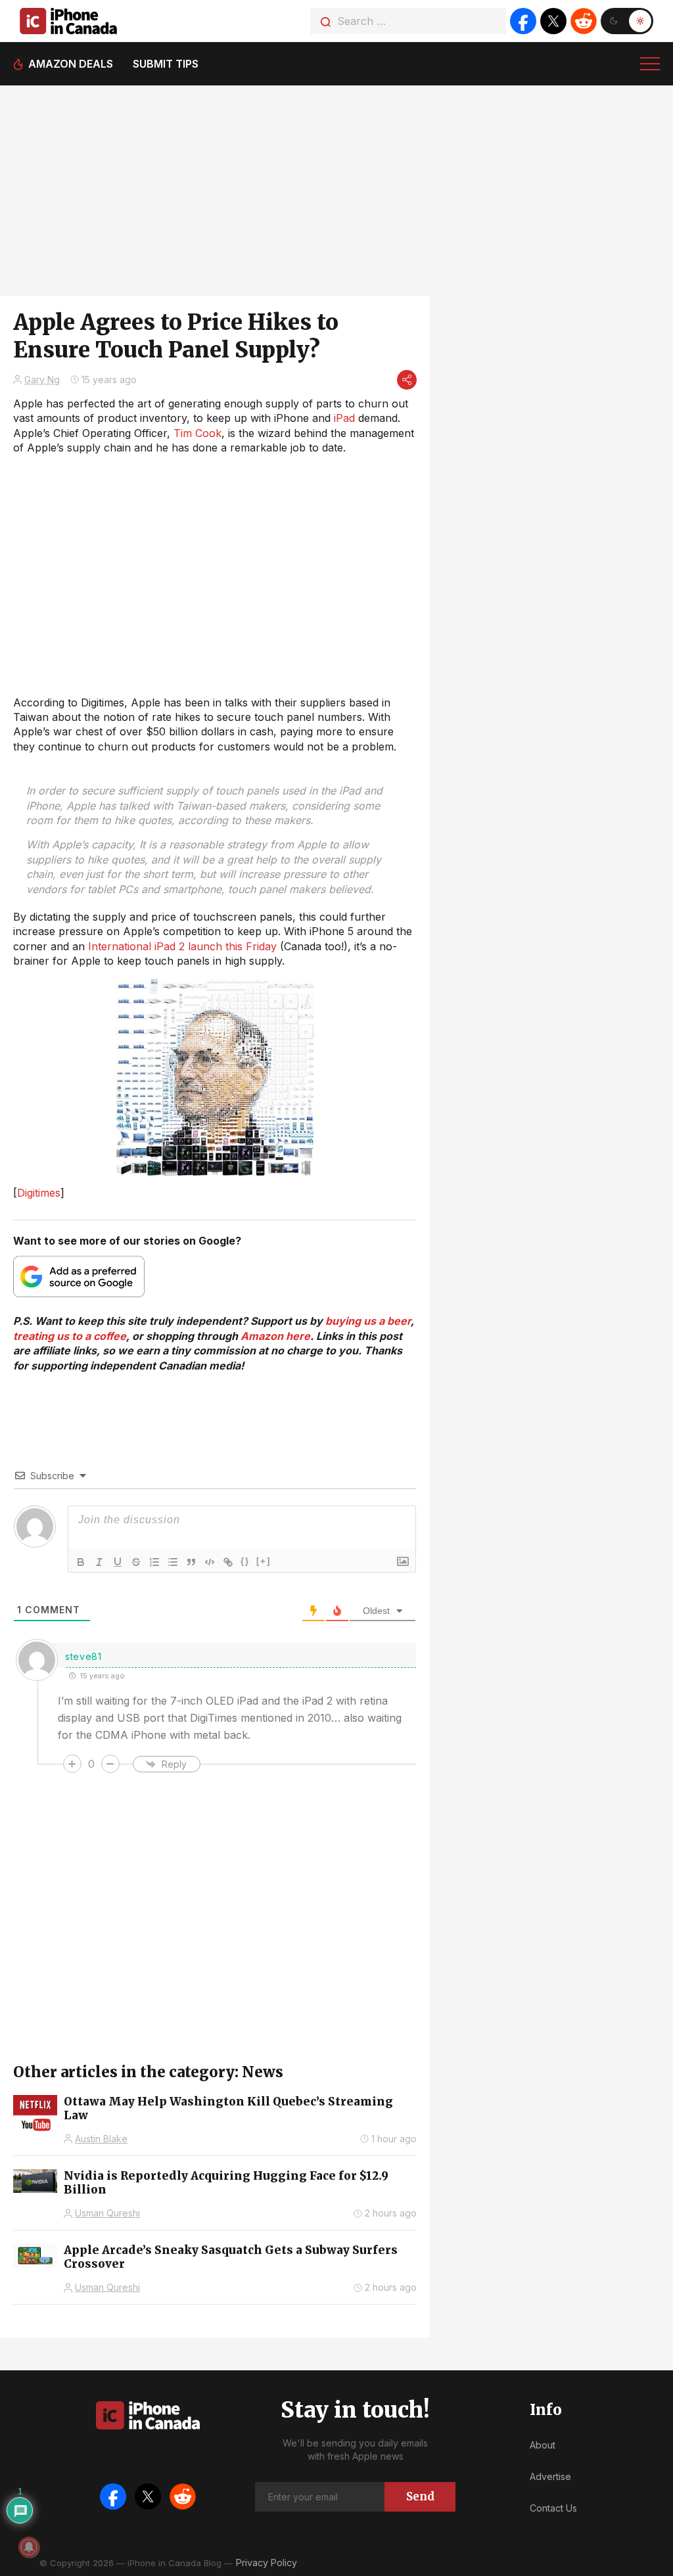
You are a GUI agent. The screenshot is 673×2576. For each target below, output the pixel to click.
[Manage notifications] (29, 2547)
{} (245, 1561)
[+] (264, 1561)
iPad (344, 418)
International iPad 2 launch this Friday (182, 946)
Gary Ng (42, 379)
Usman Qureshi (107, 2213)
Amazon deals (71, 64)
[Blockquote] (191, 1562)
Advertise (550, 2476)
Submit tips (166, 64)
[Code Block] (210, 1562)
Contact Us (553, 2508)
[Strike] (136, 1562)
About (543, 2445)
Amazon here (275, 1336)
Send (420, 2496)
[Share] (407, 380)
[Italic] (99, 1562)
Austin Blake (101, 2139)
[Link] (228, 1562)
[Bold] (81, 1562)
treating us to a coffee (70, 1336)
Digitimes (39, 1193)
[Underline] (118, 1562)
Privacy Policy (267, 2563)
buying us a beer (368, 1321)
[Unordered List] (173, 1562)
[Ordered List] (154, 1562)
